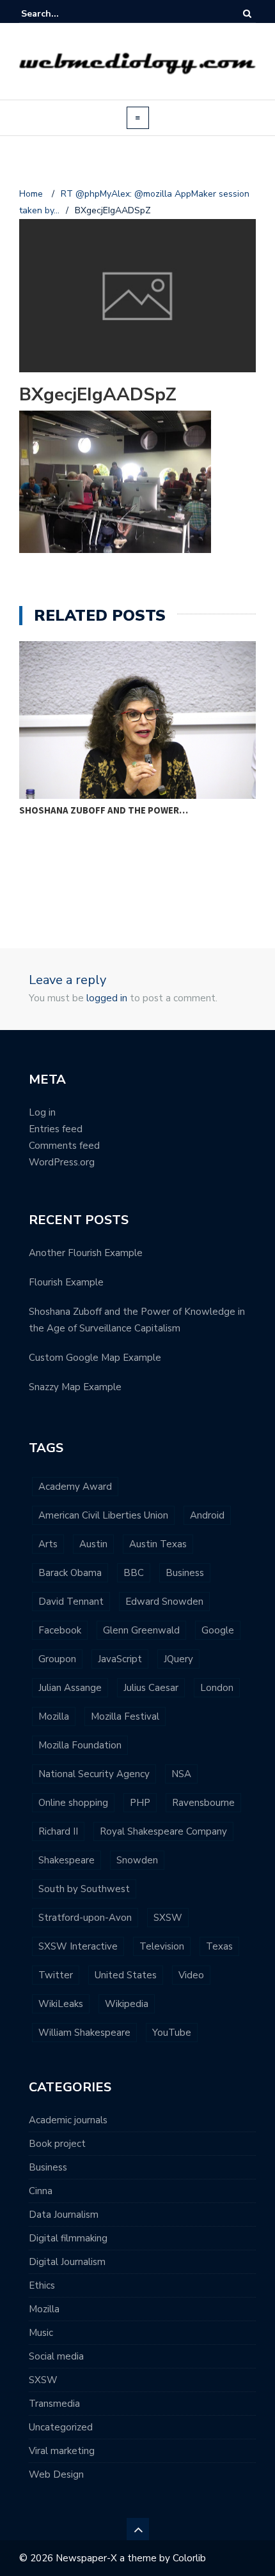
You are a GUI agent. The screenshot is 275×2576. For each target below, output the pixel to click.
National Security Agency (94, 1774)
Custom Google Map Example (95, 1358)
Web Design (56, 2474)
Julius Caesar (151, 1688)
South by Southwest (84, 1889)
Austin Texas (158, 1544)
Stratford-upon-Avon (85, 1918)
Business (185, 1573)
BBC (134, 1573)
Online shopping (73, 1803)
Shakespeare (67, 1860)
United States (126, 1975)
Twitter (56, 1975)
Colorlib (189, 2558)
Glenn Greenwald (141, 1630)
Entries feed (56, 1129)
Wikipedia (127, 2004)
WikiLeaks (61, 2004)
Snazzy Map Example (75, 1387)
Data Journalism (64, 2215)
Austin (93, 1544)
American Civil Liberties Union (103, 1515)
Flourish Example (66, 1282)
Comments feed (64, 1146)
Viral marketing (62, 2451)
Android (207, 1515)
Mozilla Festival (125, 1716)
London (217, 1688)
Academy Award (75, 1487)
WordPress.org (62, 1162)
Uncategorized (61, 2427)
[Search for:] (60, 14)
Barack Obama (70, 1573)
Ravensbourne (203, 1803)
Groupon (57, 1659)
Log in (42, 1112)
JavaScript (120, 1659)
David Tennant (71, 1602)
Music (41, 2333)
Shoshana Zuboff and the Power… (104, 810)
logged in (107, 998)
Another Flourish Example (86, 1253)
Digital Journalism (67, 2262)
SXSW (168, 1918)
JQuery (178, 1659)
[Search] (247, 14)
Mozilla (54, 1716)
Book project (57, 2144)
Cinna (41, 2191)
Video (191, 1975)
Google (218, 1630)
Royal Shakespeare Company (163, 1831)
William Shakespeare (84, 2033)
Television (162, 1946)
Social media (56, 2356)
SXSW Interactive (78, 1946)
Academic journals (68, 2120)
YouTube (172, 2033)
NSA (181, 1774)
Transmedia (54, 2404)
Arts (48, 1544)
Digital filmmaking (68, 2238)
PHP (140, 1803)
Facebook (60, 1630)
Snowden (137, 1860)
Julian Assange (70, 1688)
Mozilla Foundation (80, 1745)
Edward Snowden (164, 1602)
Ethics (42, 2285)
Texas (219, 1946)
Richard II (58, 1831)
